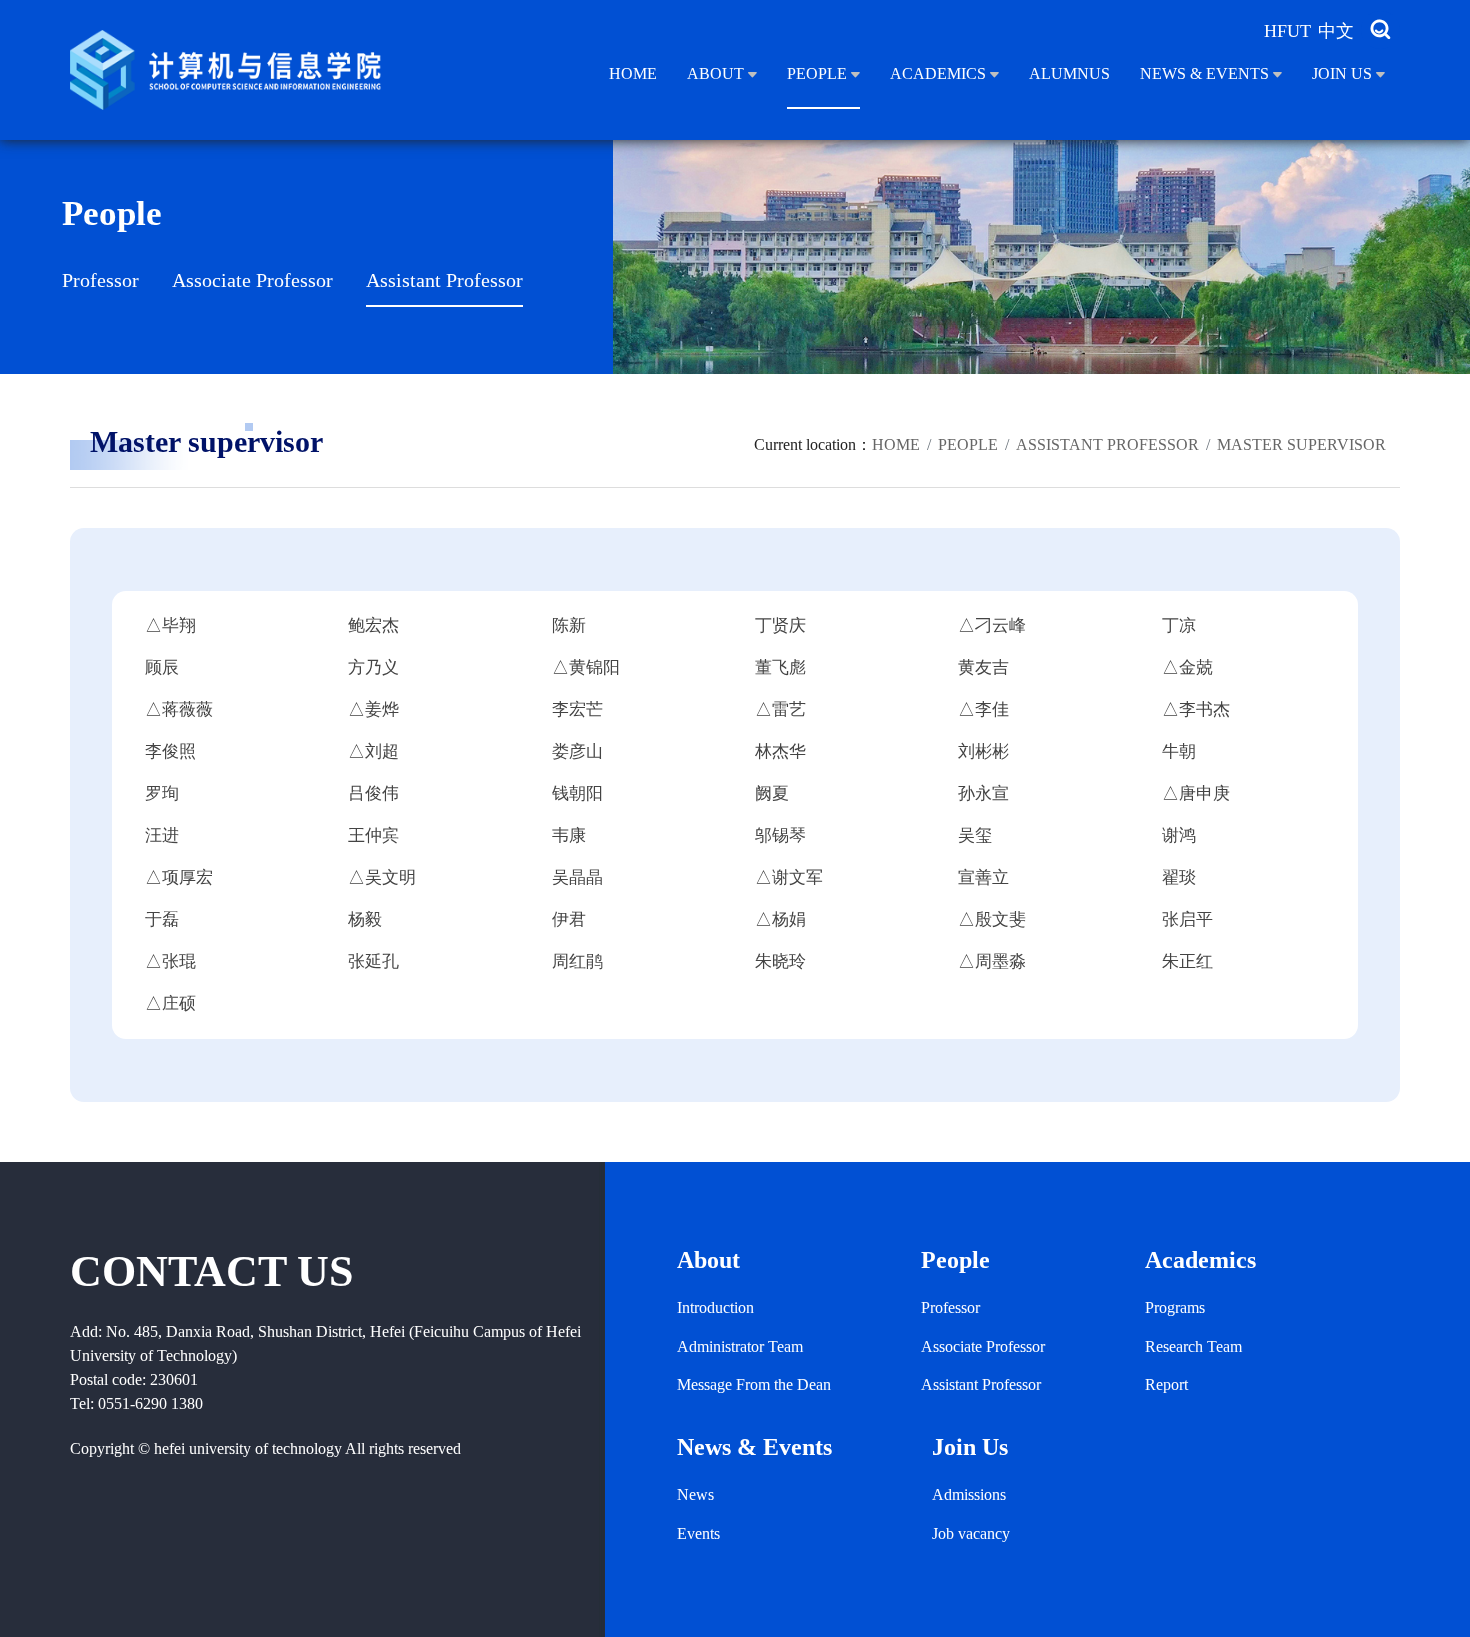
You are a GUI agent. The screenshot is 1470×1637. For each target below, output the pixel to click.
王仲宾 (373, 835)
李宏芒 (577, 709)
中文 (1336, 31)
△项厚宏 (179, 877)
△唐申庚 (1196, 793)
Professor (100, 280)
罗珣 (162, 793)
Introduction (715, 1307)
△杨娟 (780, 919)
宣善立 (983, 877)
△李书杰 (1196, 709)
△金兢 (1187, 667)
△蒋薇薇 (179, 709)
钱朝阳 (577, 793)
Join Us (1344, 73)
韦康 (569, 835)
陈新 (569, 625)
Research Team (1193, 1346)
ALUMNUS (1069, 73)
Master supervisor (1301, 444)
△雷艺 (780, 709)
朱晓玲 (780, 961)
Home (633, 73)
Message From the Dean (754, 1384)
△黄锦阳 (586, 667)
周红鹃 (577, 961)
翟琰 (1179, 877)
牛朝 (1179, 751)
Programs (1175, 1307)
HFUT (1287, 31)
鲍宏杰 (373, 625)
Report (1166, 1384)
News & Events (1206, 73)
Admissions (969, 1494)
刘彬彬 (983, 751)
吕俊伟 (373, 793)
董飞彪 (780, 667)
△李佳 (983, 709)
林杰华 (780, 751)
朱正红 (1187, 961)
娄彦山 (577, 751)
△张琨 (170, 961)
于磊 (162, 919)
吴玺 (975, 835)
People (819, 73)
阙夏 (772, 793)
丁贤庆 (780, 625)
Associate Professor (252, 280)
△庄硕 (170, 1003)
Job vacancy (971, 1533)
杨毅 (365, 919)
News (695, 1494)
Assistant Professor (444, 280)
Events (698, 1533)
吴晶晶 (577, 877)
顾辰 (162, 667)
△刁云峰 (992, 625)
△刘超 (373, 751)
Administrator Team (740, 1346)
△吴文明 (382, 877)
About (717, 73)
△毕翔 (170, 625)
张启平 (1187, 919)
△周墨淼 (992, 961)
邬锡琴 (780, 835)
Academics (940, 73)
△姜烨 (373, 709)
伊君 (569, 919)
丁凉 (1179, 625)
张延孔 (373, 961)
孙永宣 (983, 793)
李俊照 (170, 751)
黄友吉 (983, 667)
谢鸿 (1179, 835)
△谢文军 (789, 877)
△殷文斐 (992, 919)
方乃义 (373, 667)
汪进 (162, 835)
